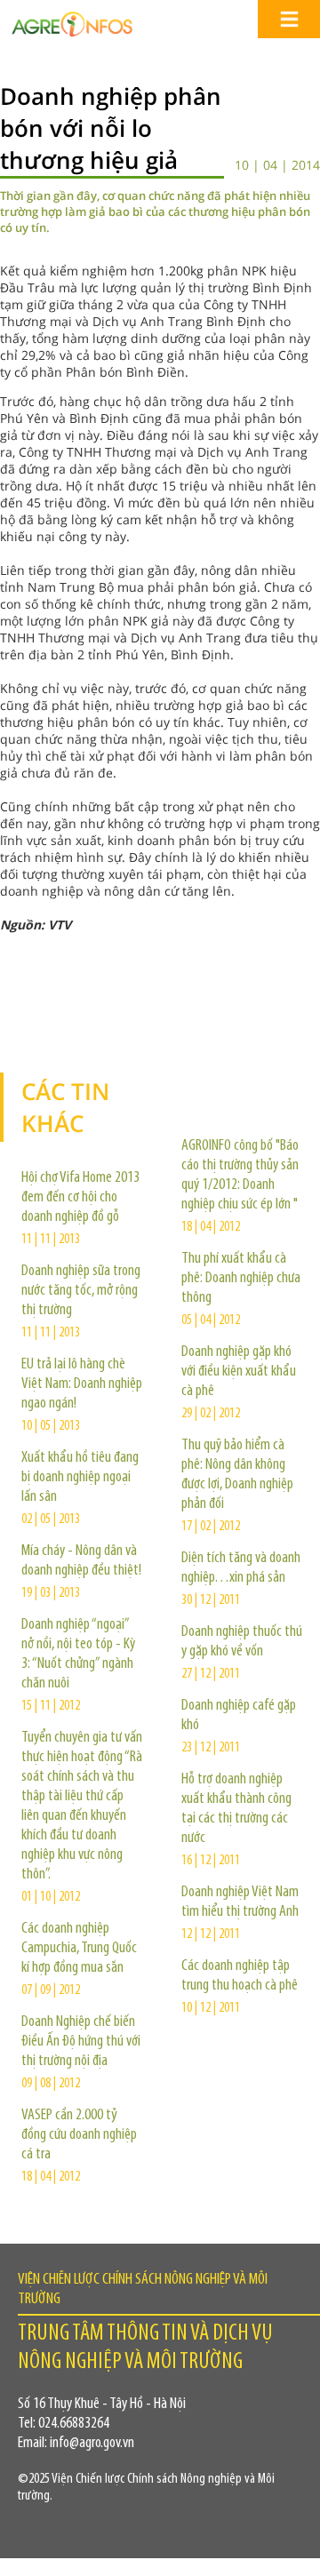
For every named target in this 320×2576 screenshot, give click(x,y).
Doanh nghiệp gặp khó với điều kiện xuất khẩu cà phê (239, 1372)
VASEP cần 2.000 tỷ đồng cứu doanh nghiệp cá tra (79, 2135)
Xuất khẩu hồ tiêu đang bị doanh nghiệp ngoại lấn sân (80, 1478)
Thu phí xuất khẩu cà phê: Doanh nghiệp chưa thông (241, 1279)
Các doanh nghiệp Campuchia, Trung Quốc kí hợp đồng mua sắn (79, 1949)
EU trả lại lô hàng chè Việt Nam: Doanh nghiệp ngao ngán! (82, 1384)
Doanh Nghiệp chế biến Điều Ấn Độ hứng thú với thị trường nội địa (81, 2042)
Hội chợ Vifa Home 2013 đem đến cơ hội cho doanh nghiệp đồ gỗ (80, 1198)
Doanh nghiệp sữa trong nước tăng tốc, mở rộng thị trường (81, 1291)
